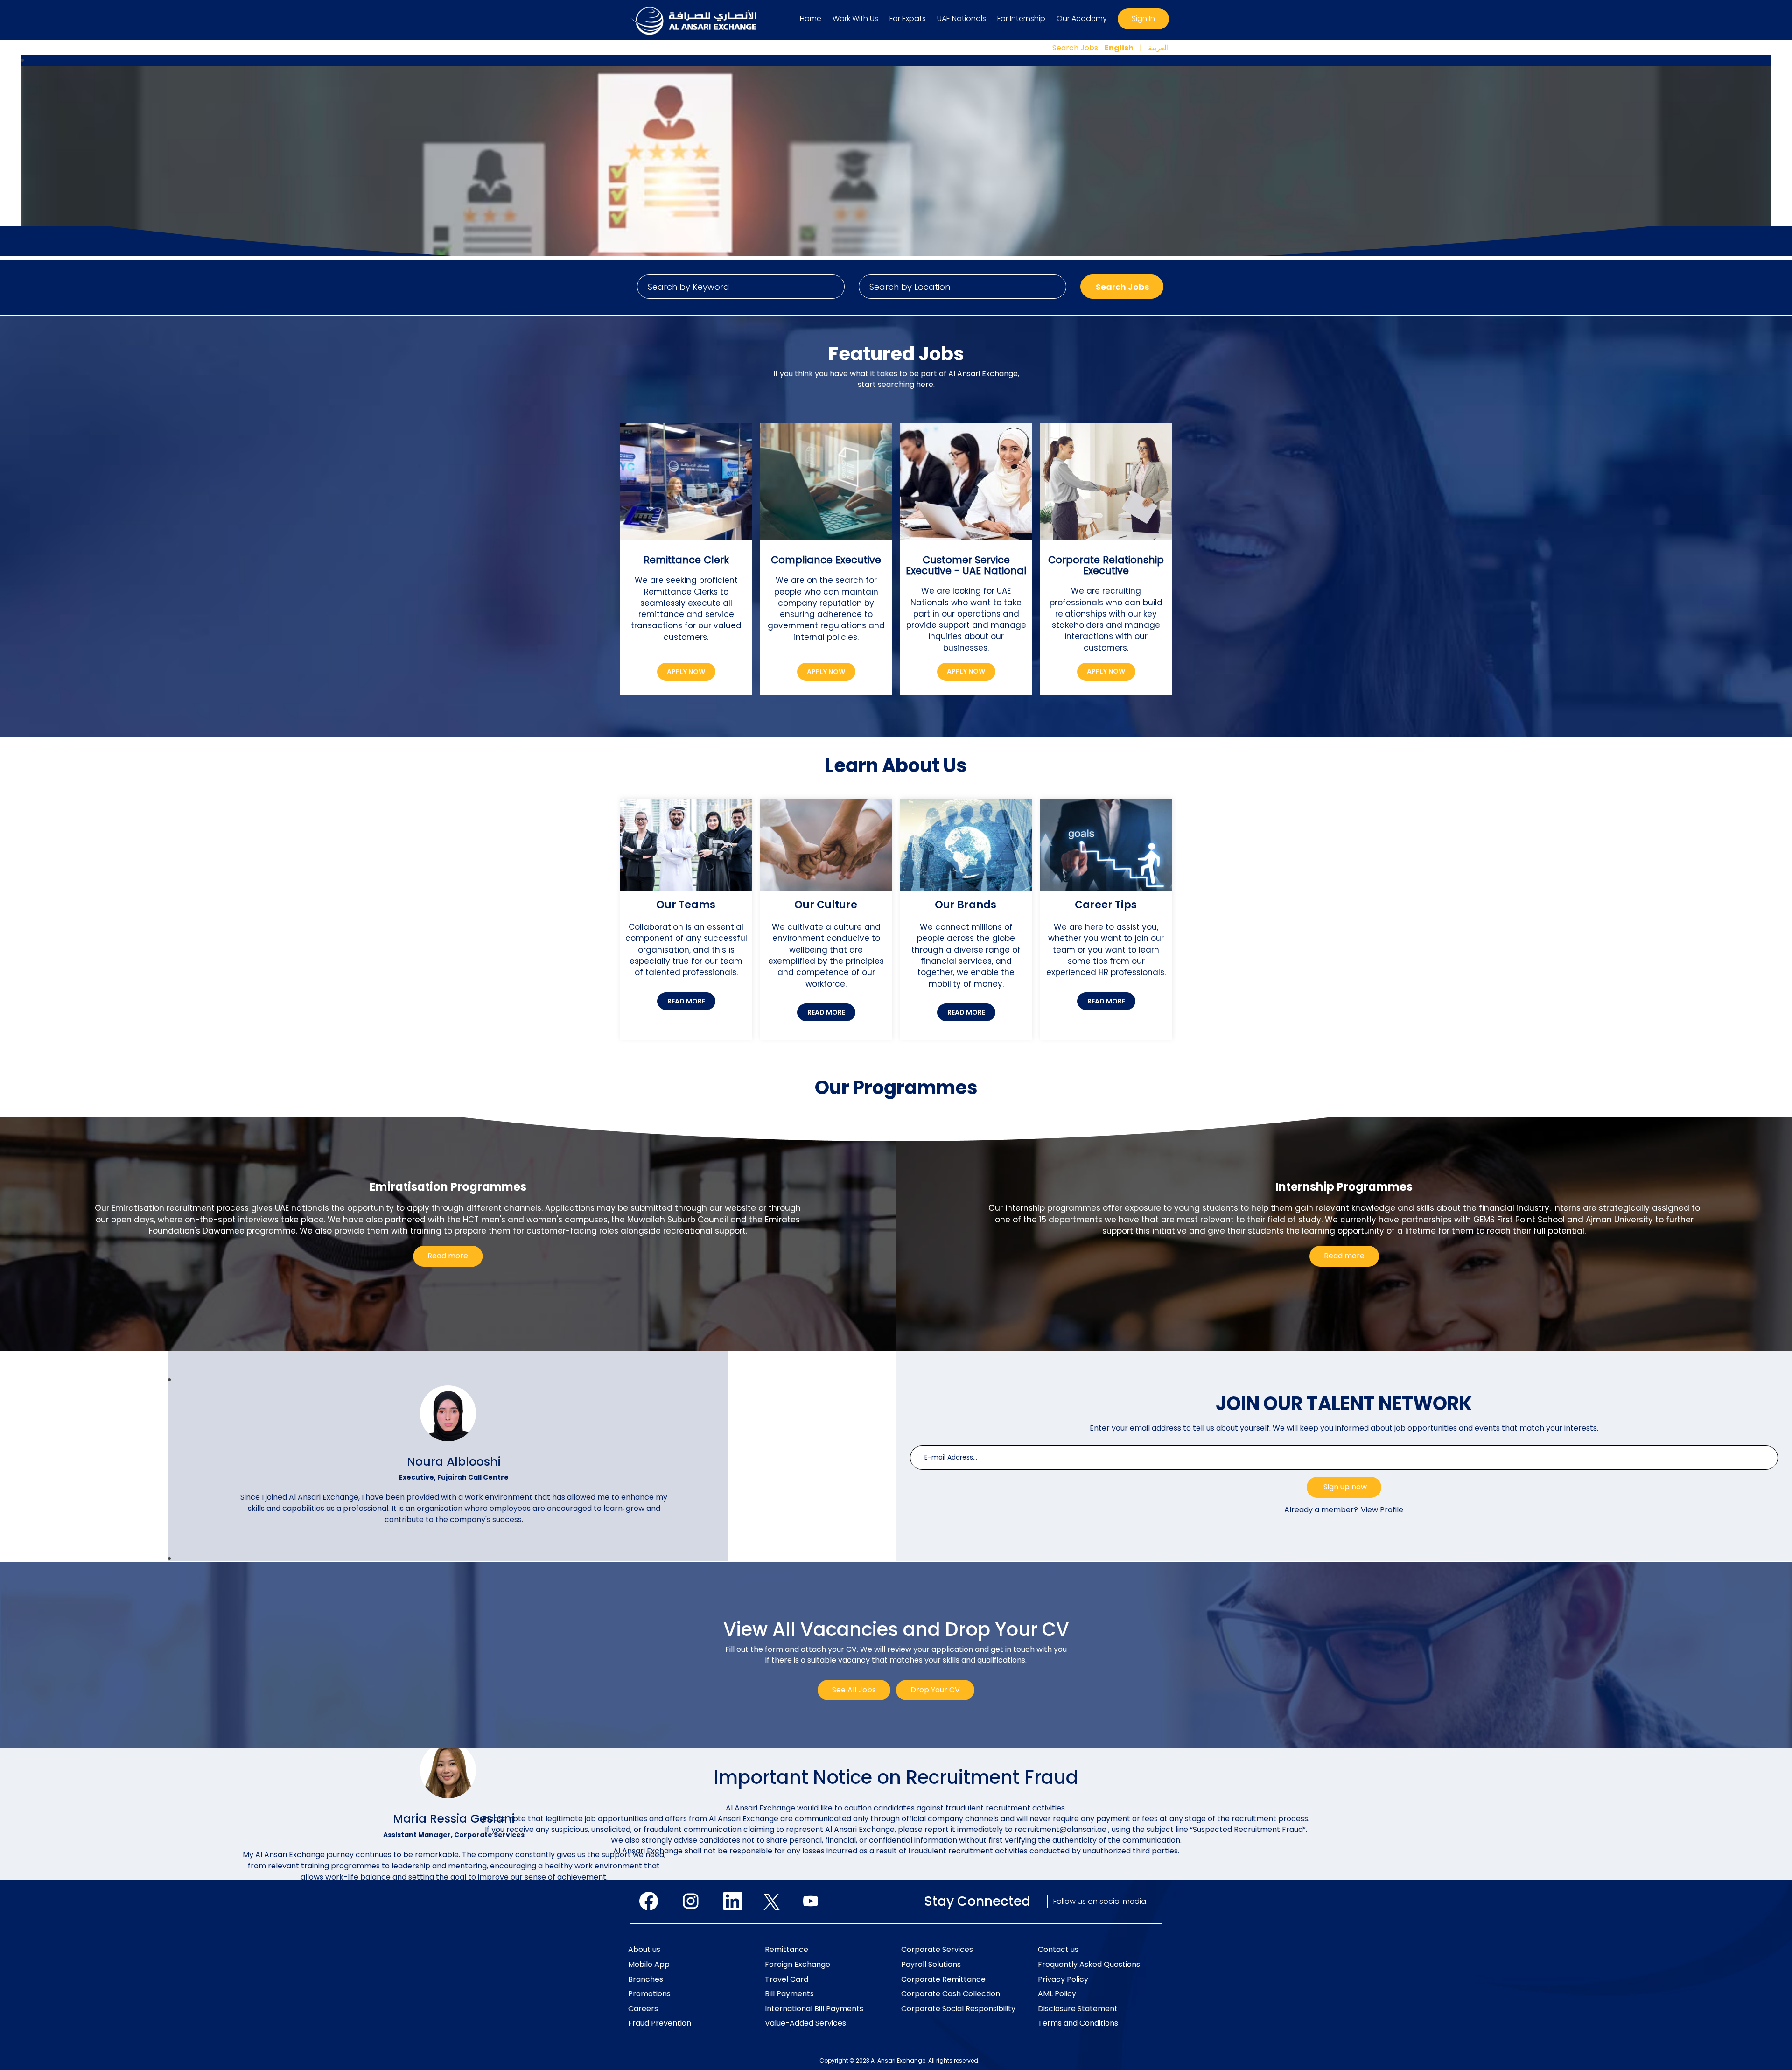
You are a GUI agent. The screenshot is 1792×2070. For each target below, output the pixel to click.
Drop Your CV (935, 1690)
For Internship (1021, 18)
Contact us (1058, 1950)
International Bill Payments (814, 2009)
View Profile (1382, 1510)
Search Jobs (1075, 48)
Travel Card (787, 1979)
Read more (448, 1256)
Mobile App (649, 1965)
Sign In (1143, 18)
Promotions (649, 1994)
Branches (646, 1979)
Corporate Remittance (943, 1979)
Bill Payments (789, 1994)
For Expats (908, 18)
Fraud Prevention (660, 2023)
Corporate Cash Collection (951, 1994)
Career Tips (1106, 905)
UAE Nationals (962, 18)
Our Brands (966, 905)
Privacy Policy (1063, 1979)
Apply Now (686, 672)
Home (811, 18)
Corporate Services (937, 1950)
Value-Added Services (805, 2023)
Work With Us (855, 18)
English (1119, 48)
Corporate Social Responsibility (958, 2009)
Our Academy (1082, 18)
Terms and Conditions (1078, 2023)
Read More (686, 1001)
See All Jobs (854, 1690)
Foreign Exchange (798, 1965)
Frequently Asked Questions (1089, 1965)
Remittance (787, 1950)
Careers (643, 2009)
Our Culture (826, 905)
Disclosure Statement (1078, 2009)
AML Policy (1057, 1994)
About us (644, 1950)
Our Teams (686, 905)
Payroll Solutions (931, 1965)
